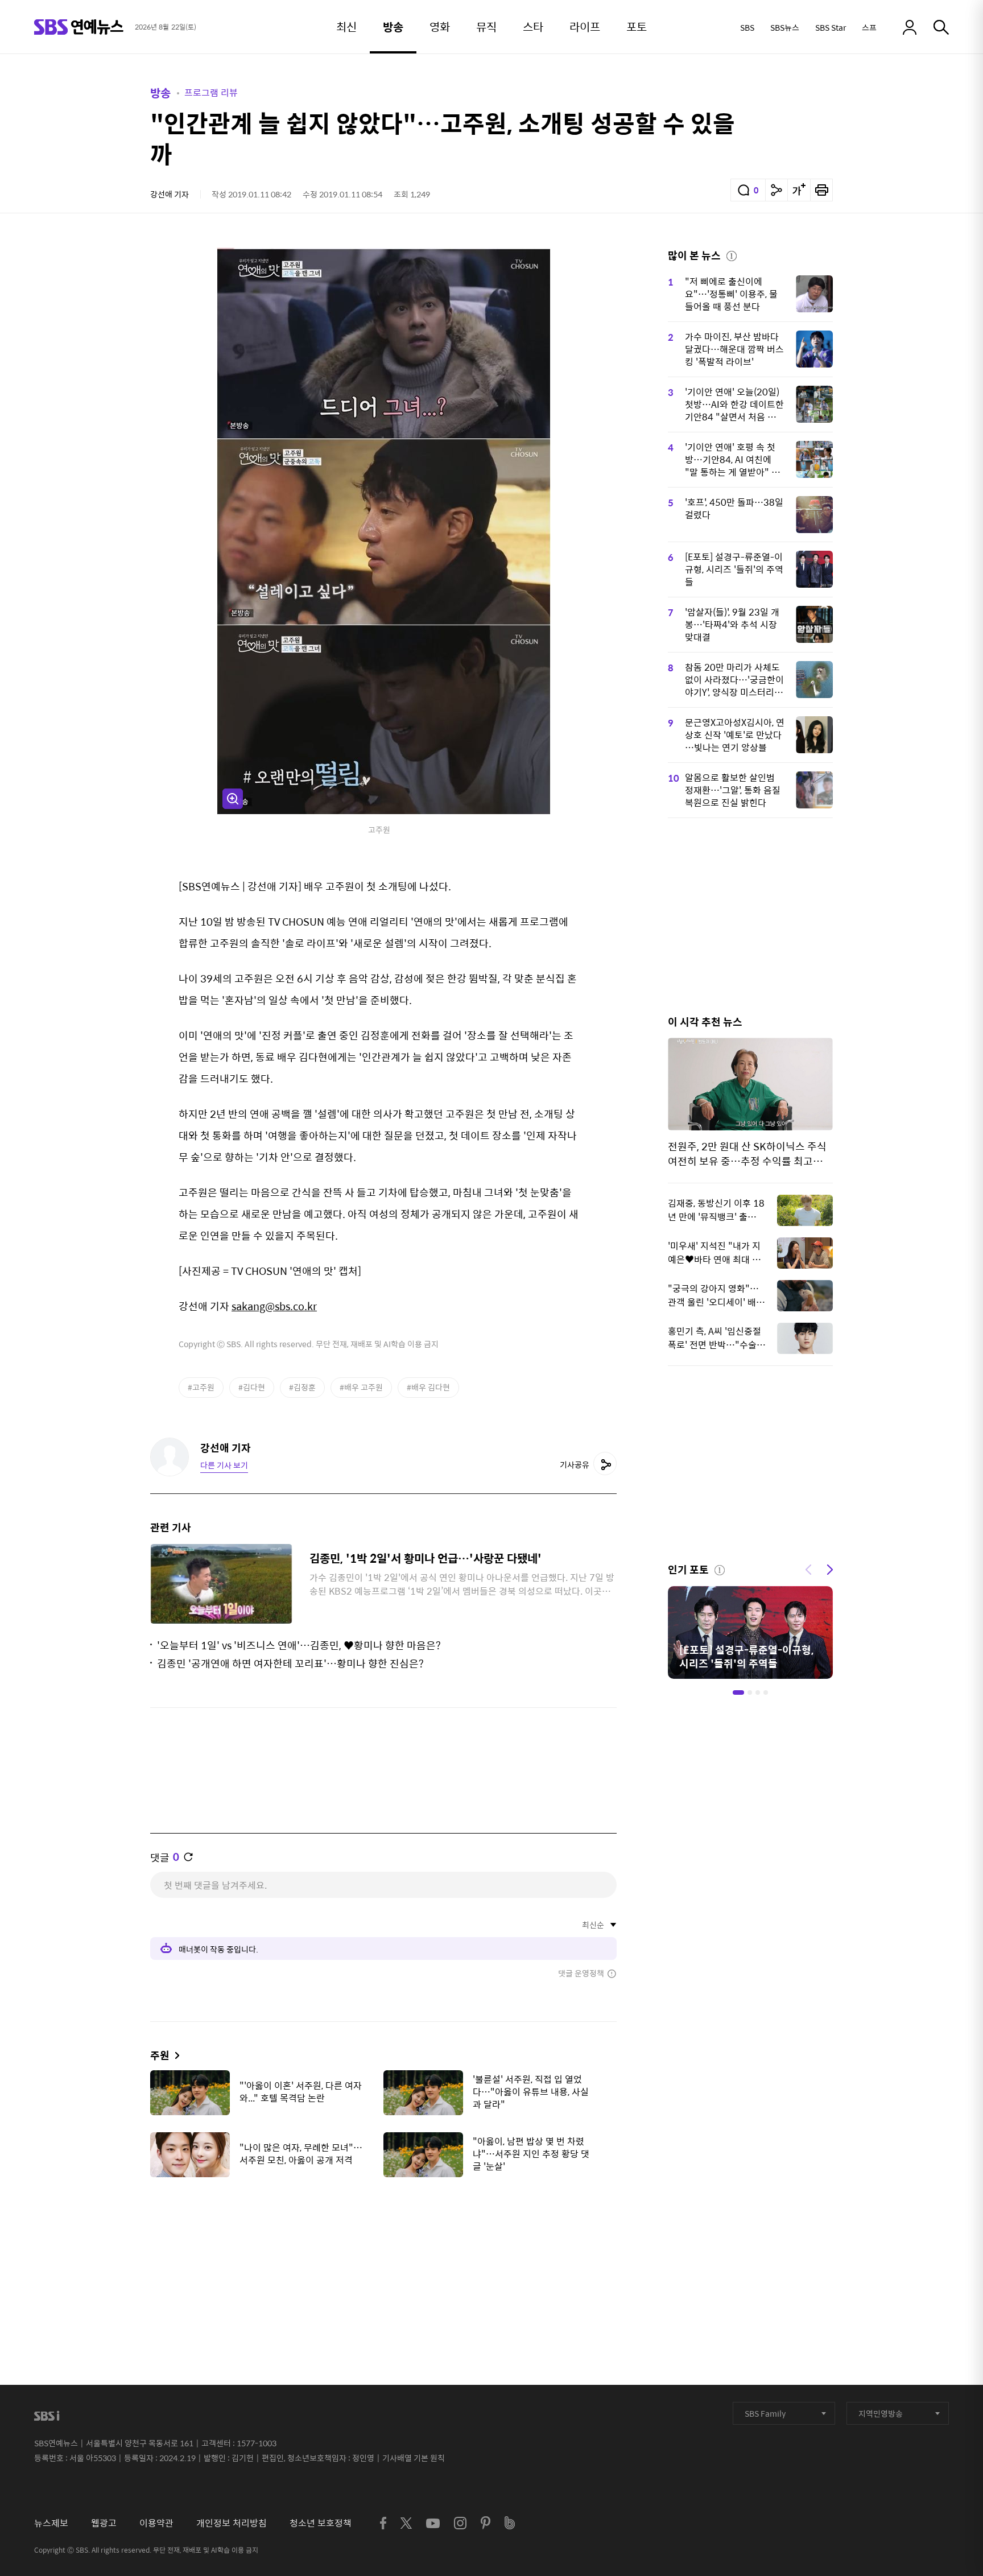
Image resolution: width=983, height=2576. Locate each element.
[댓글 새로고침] (188, 1857)
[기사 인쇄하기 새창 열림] (821, 190)
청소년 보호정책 (321, 2523)
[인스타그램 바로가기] (460, 2523)
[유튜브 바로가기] (433, 2523)
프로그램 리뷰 (211, 92)
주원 (160, 2055)
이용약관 (156, 2523)
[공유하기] (777, 190)
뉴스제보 (51, 2523)
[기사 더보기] (174, 2055)
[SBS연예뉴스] (79, 27)
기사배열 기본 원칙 (414, 2458)
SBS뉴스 (785, 27)
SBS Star (831, 27)
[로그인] (910, 27)
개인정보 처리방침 (232, 2523)
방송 (160, 92)
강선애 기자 (170, 194)
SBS (747, 27)
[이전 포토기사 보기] (808, 1568)
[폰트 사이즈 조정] (799, 190)
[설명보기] (732, 254)
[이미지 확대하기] (233, 799)
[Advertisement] (383, 2243)
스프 (869, 27)
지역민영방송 (881, 2413)
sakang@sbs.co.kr (274, 1306)
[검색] (941, 27)
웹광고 (104, 2523)
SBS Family (765, 2413)
